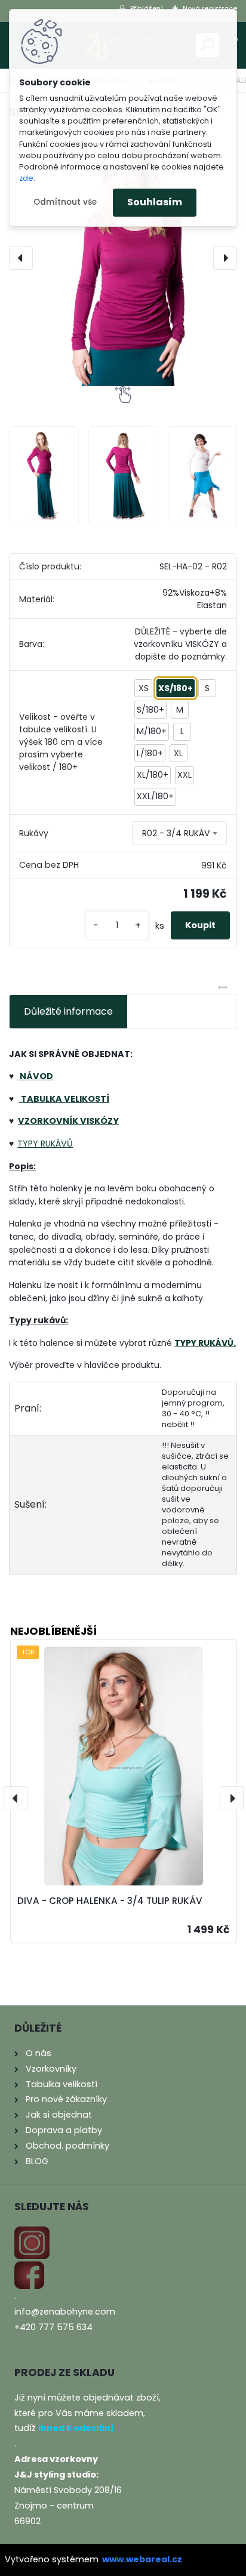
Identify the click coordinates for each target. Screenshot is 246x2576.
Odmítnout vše (65, 202)
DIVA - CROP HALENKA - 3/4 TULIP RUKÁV (110, 1901)
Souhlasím (155, 202)
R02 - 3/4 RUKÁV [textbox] (176, 833)
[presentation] (21, 258)
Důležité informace (68, 1011)
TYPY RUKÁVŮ (45, 1144)
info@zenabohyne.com (65, 2312)
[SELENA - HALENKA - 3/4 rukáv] (123, 258)
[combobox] (179, 833)
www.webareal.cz (142, 2559)
